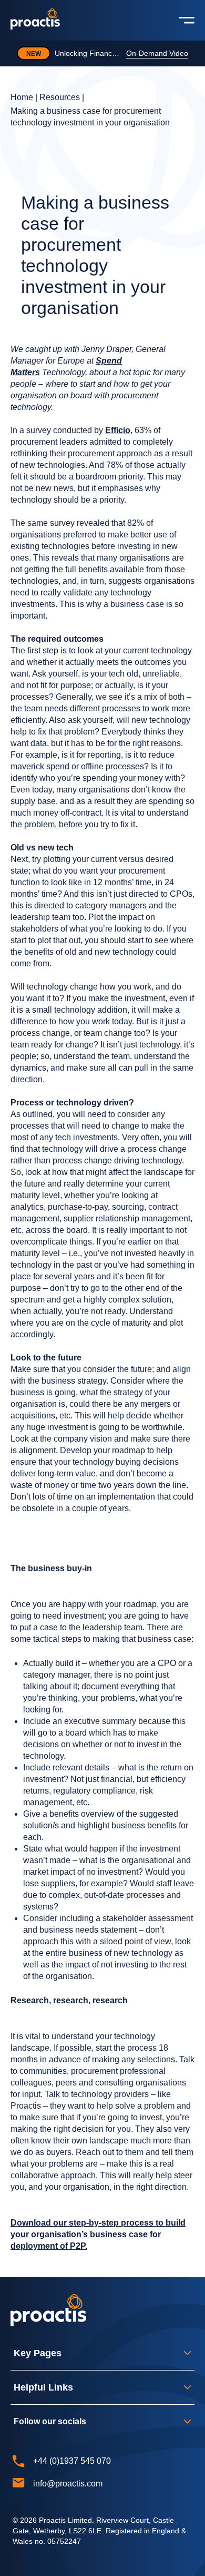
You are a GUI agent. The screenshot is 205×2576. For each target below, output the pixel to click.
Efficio (118, 430)
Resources (60, 97)
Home (22, 97)
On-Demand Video (157, 53)
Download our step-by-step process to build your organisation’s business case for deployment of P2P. (98, 2234)
